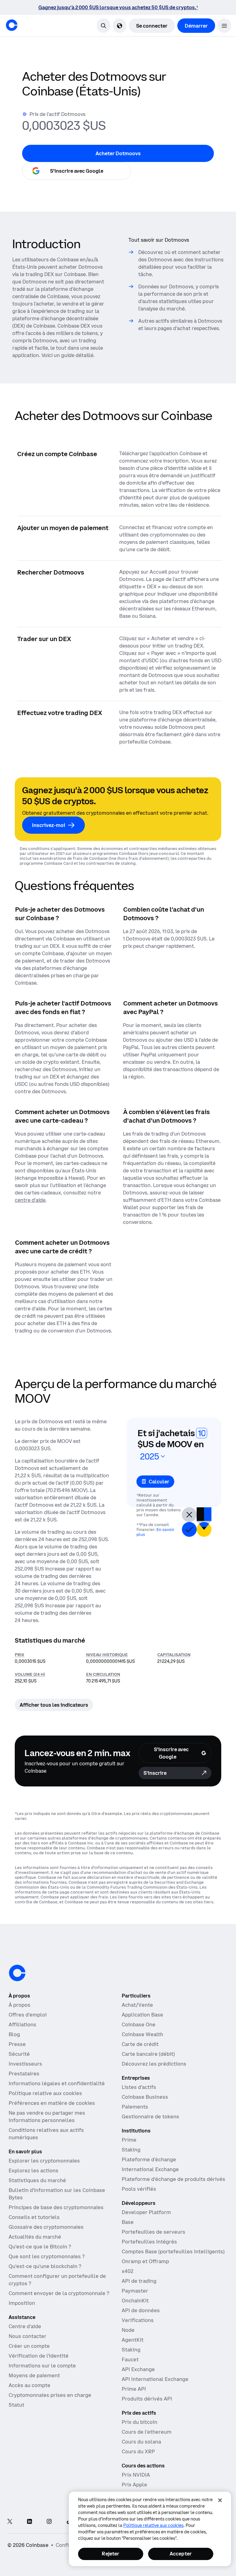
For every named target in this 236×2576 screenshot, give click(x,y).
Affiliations (22, 2024)
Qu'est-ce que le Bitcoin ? (40, 2247)
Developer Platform (146, 2212)
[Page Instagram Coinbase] (49, 2522)
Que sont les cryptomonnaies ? (47, 2256)
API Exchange (138, 2369)
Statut (16, 2405)
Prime (129, 2140)
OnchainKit (135, 2301)
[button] (224, 26)
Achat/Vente (137, 2005)
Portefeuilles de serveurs (153, 2232)
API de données (141, 2310)
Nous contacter (28, 2336)
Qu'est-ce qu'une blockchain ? (45, 2266)
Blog (14, 2034)
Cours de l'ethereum (147, 2432)
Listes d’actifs (139, 2087)
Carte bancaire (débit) (148, 2054)
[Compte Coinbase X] (10, 2522)
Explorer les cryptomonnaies (44, 2161)
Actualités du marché (35, 2237)
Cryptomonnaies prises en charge (50, 2395)
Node (128, 2330)
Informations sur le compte (42, 2366)
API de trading (139, 2281)
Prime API (134, 2389)
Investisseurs (25, 2064)
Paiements (135, 2107)
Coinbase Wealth (142, 2034)
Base (128, 2222)
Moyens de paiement (34, 2375)
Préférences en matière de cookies (52, 2103)
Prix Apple (134, 2485)
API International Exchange (155, 2379)
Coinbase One (139, 2024)
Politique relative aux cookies (45, 2093)
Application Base (142, 2015)
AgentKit (133, 2340)
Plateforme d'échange (149, 2159)
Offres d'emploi (28, 2015)
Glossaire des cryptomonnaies (46, 2227)
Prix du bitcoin (140, 2422)
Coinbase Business (145, 2097)
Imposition (22, 2303)
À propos (20, 2005)
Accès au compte (29, 2385)
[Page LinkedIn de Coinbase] (29, 2522)
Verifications (138, 2320)
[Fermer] (220, 2500)
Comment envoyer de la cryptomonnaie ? (59, 2293)
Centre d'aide (25, 2326)
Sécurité (19, 2054)
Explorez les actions (33, 2170)
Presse (17, 2044)
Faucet (130, 2359)
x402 (128, 2271)
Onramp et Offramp (145, 2261)
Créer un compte (29, 2346)
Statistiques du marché (37, 2180)
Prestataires (24, 2074)
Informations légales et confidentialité (57, 2083)
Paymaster (135, 2291)
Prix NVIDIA (136, 2475)
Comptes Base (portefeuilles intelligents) (173, 2251)
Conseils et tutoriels (34, 2217)
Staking (131, 2150)
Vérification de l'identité (39, 2356)
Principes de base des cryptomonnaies (56, 2207)
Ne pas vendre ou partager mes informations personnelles (47, 2117)
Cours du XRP (138, 2451)
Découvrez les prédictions (154, 2064)
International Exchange (150, 2169)
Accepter (181, 2554)
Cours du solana (141, 2442)
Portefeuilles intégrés (149, 2242)
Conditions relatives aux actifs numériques (46, 2134)
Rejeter (110, 2554)
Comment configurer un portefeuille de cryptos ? (57, 2280)
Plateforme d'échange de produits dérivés (173, 2179)
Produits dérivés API (147, 2399)
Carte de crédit (140, 2044)
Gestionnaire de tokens (150, 2117)
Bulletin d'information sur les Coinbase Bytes (57, 2194)
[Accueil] (12, 25)
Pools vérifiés (139, 2189)
